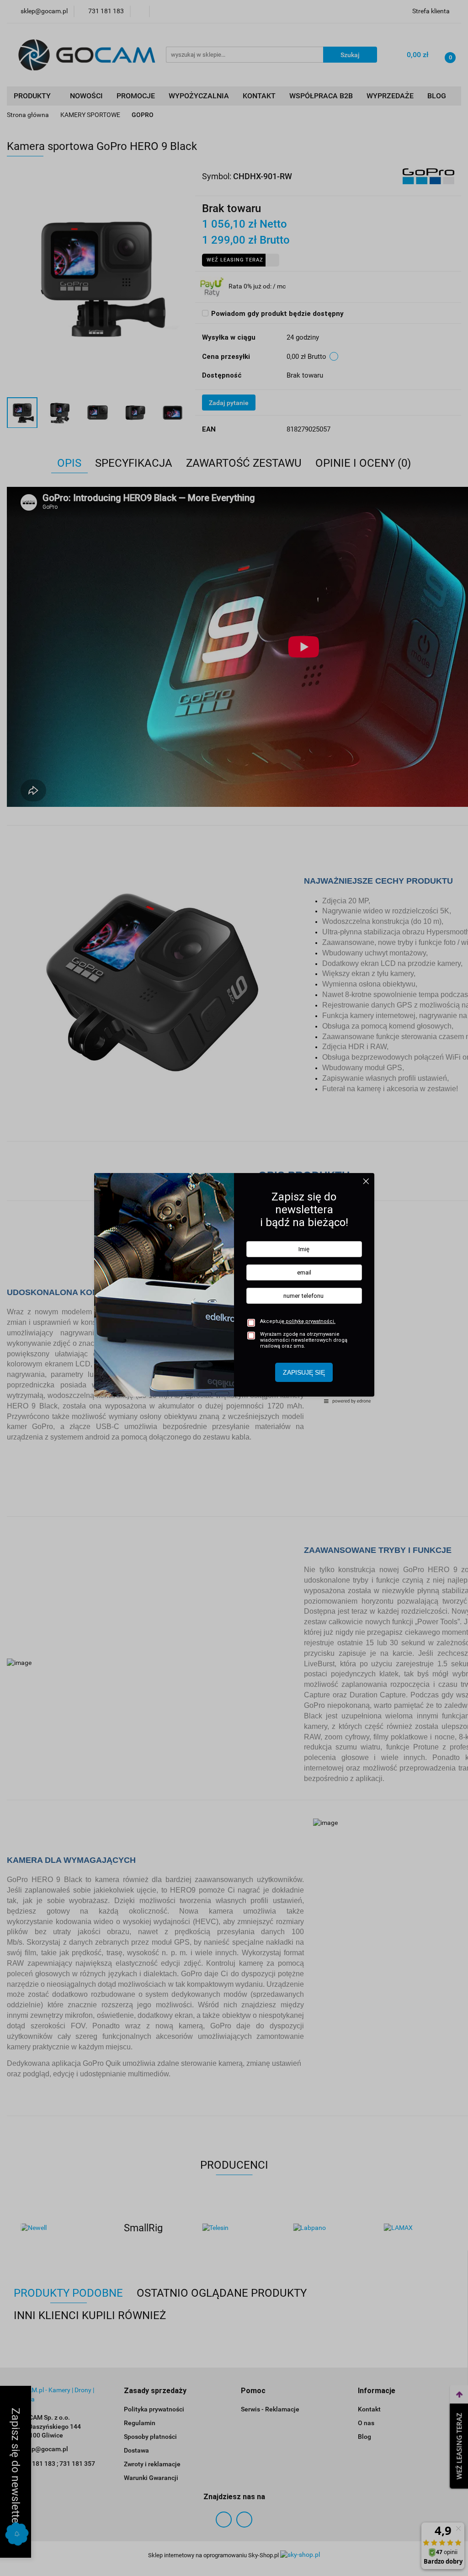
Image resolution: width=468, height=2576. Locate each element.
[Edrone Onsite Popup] (234, 1288)
